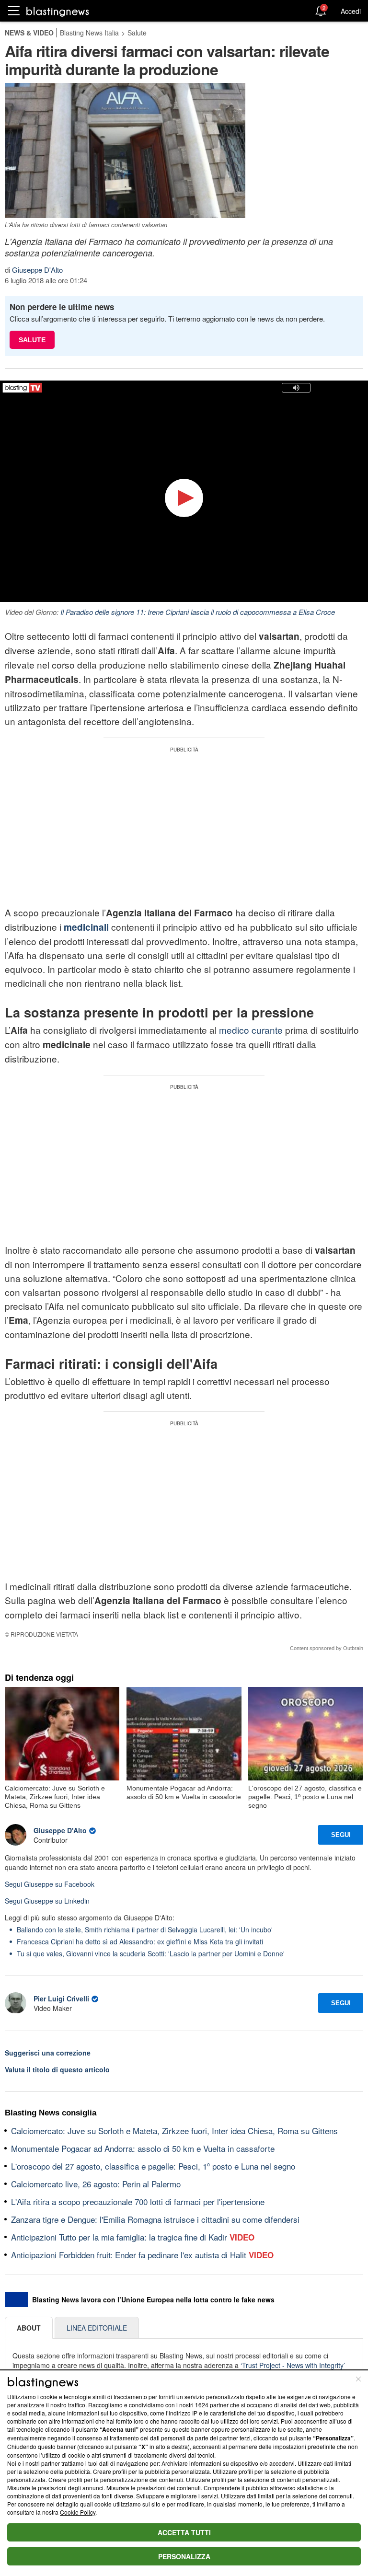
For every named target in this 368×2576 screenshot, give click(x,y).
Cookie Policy (78, 2512)
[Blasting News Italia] (58, 11)
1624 (202, 2405)
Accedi (351, 11)
